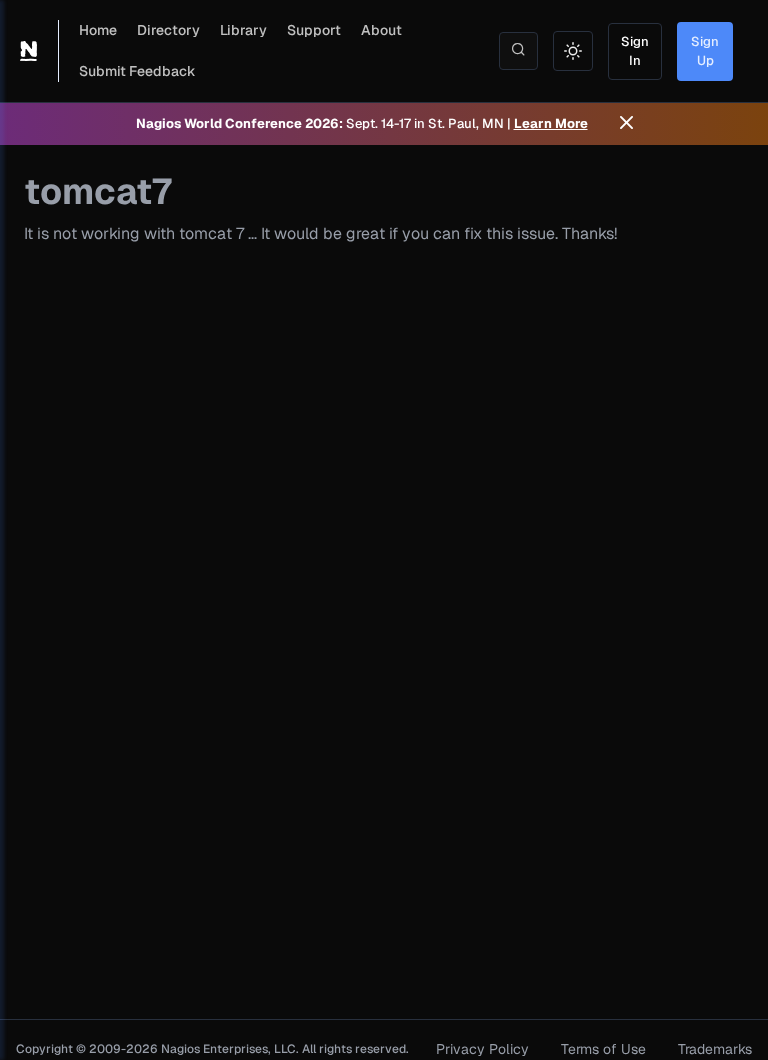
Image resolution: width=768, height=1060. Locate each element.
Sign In (635, 51)
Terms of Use (603, 1049)
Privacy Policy (482, 1049)
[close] (626, 124)
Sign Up (705, 51)
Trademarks (715, 1049)
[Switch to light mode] (573, 51)
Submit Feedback (137, 71)
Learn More (551, 123)
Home (98, 30)
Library (243, 30)
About (381, 30)
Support (314, 30)
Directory (168, 30)
